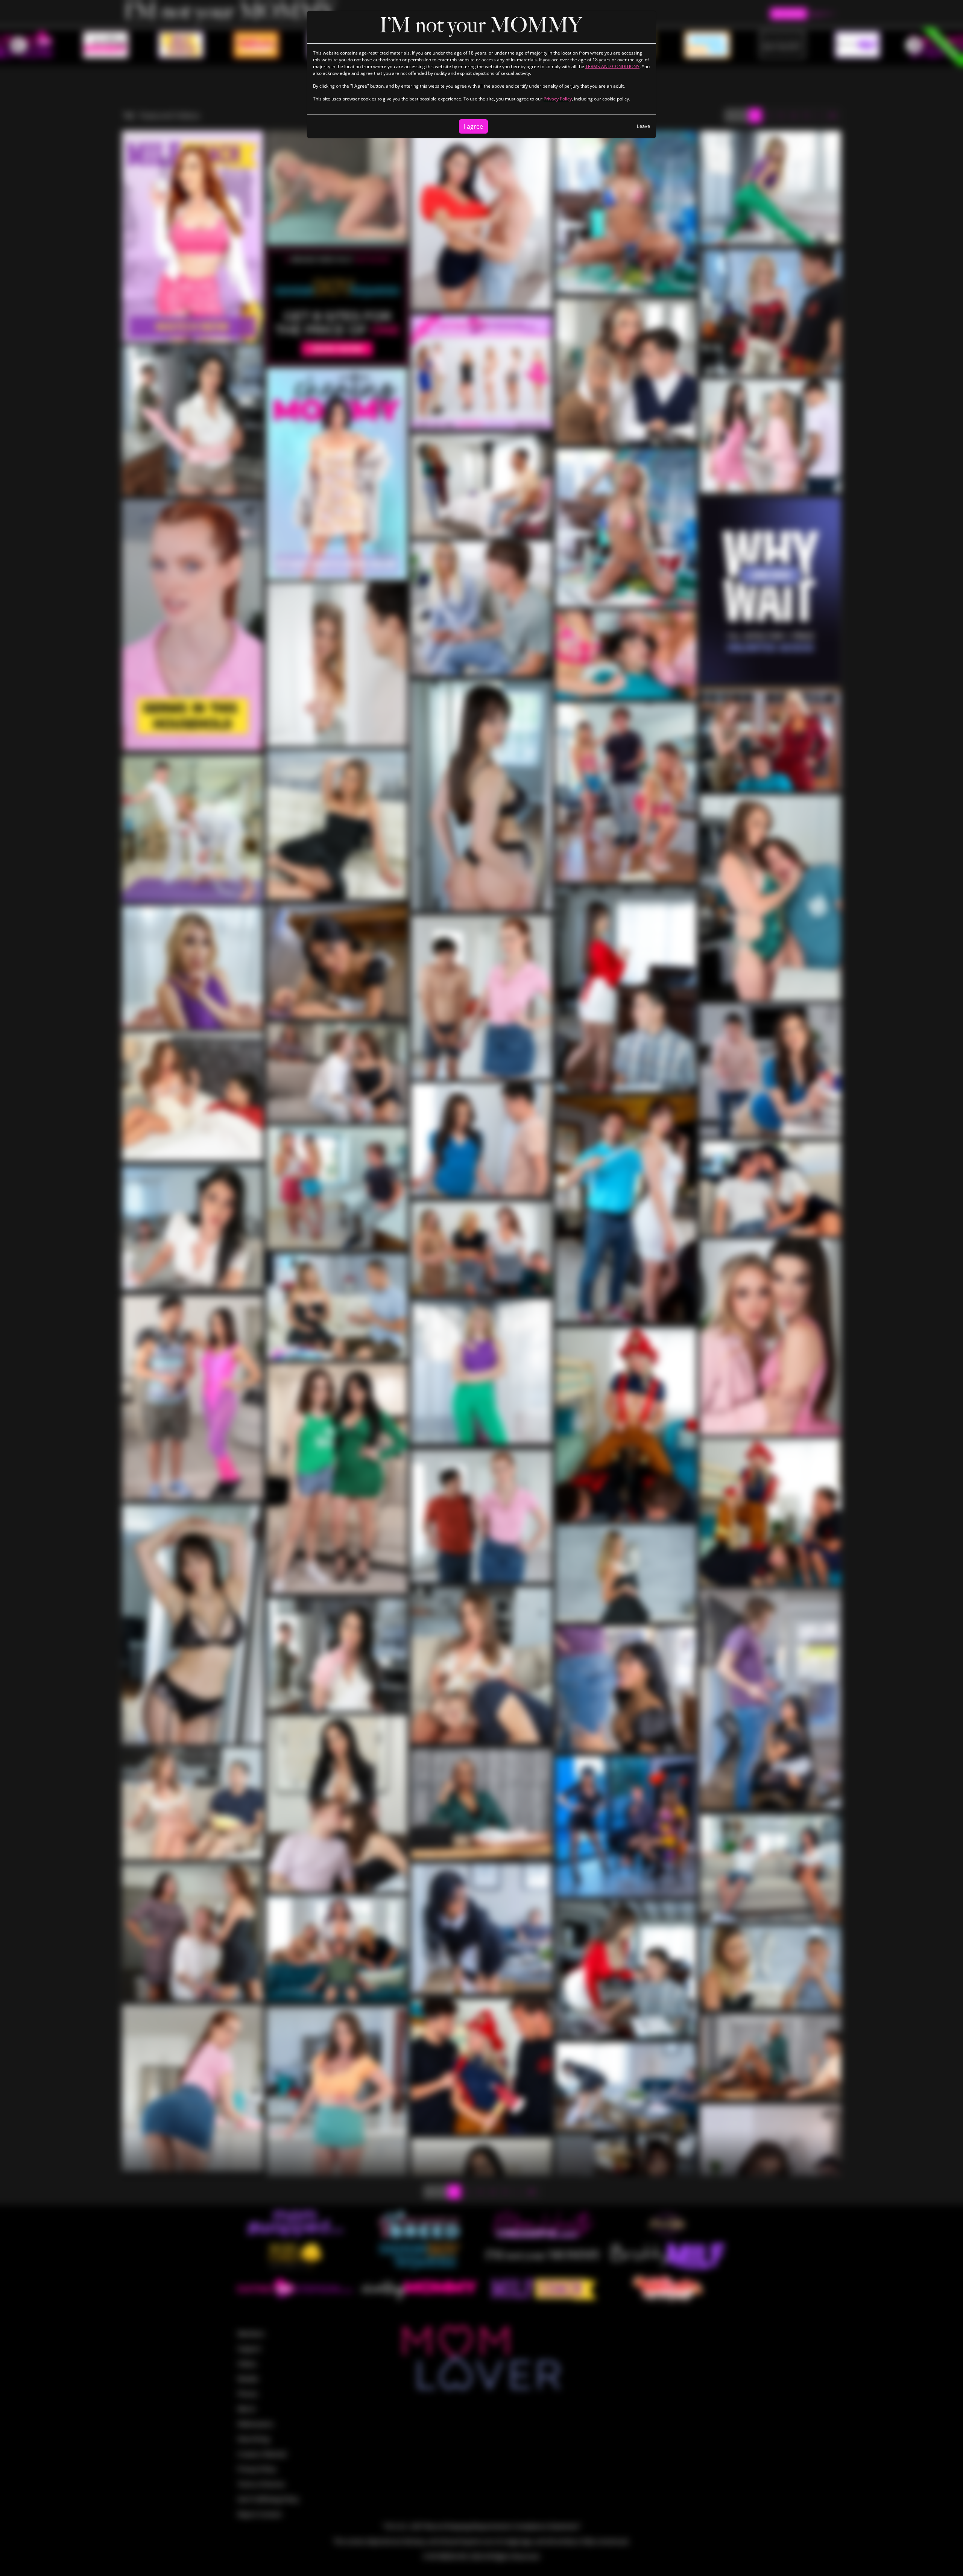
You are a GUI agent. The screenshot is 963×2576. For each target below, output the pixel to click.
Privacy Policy (558, 99)
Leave (643, 126)
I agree (473, 126)
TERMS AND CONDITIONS (612, 66)
